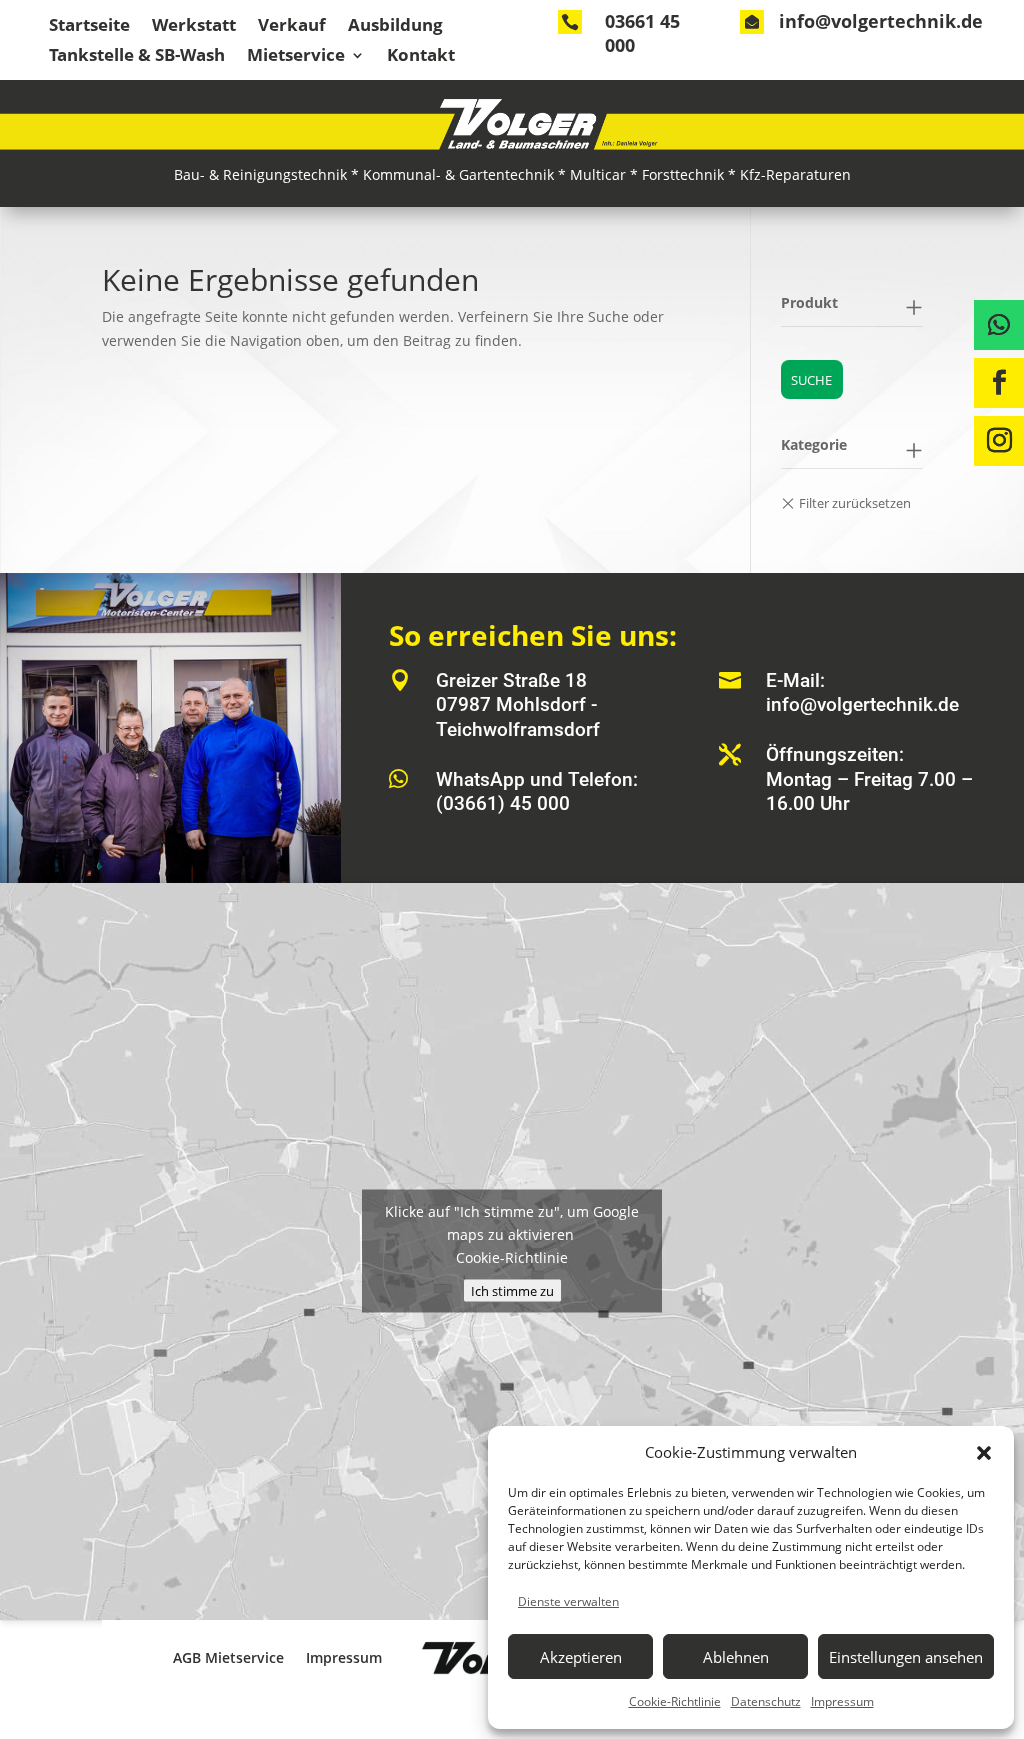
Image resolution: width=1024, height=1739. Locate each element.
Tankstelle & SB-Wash (137, 57)
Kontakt (421, 57)
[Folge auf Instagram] (999, 441)
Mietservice (296, 57)
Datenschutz (766, 1701)
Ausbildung (395, 27)
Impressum (842, 1701)
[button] (984, 1453)
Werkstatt (194, 27)
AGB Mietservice (228, 1657)
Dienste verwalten (568, 1601)
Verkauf (292, 27)
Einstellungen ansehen (906, 1657)
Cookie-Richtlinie (675, 1701)
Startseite (89, 27)
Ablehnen (736, 1657)
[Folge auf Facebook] (999, 383)
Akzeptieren (581, 1657)
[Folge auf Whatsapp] (999, 325)
